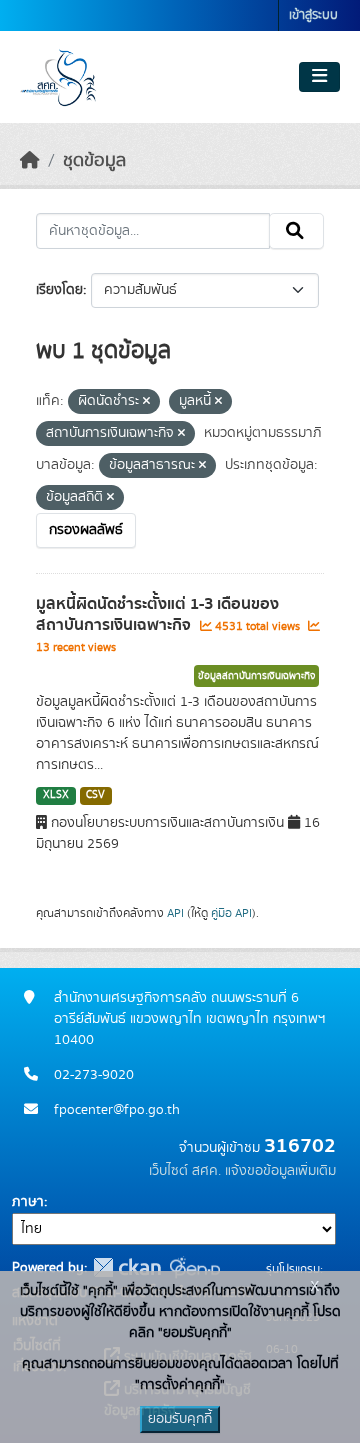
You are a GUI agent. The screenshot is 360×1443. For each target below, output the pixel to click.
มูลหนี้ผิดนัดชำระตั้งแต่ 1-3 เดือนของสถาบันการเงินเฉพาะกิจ (157, 614)
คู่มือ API (231, 913)
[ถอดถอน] (146, 402)
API (175, 913)
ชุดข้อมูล (94, 161)
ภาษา (28, 1202)
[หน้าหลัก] (30, 161)
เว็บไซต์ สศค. (185, 1171)
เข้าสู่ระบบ (313, 15)
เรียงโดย (59, 290)
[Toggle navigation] (319, 77)
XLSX (56, 795)
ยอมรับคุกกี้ (180, 1419)
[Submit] (296, 231)
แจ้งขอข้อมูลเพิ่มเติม (280, 1171)
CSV (95, 795)
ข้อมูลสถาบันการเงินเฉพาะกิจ (256, 676)
